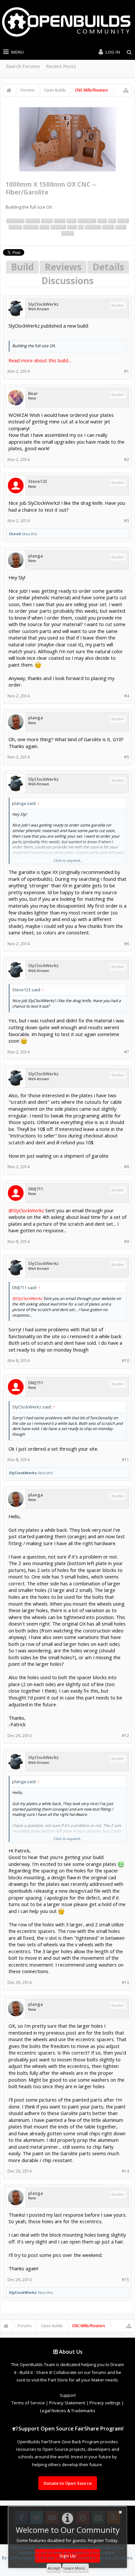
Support (68, 2395)
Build (22, 267)
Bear (33, 393)
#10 (125, 1361)
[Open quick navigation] (126, 90)
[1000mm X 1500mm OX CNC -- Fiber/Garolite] (67, 139)
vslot (108, 227)
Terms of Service (28, 2403)
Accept (54, 2568)
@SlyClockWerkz (26, 1210)
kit (112, 221)
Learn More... (76, 2568)
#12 (125, 1736)
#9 (127, 1242)
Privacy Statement (67, 2403)
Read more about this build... (40, 360)
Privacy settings (105, 2403)
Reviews (63, 267)
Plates (33, 221)
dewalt (58, 227)
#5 (127, 757)
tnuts (68, 233)
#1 (127, 371)
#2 (127, 460)
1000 (47, 221)
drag (123, 221)
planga (36, 556)
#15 (125, 2280)
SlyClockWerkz (43, 304)
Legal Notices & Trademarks (68, 2411)
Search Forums (23, 66)
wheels (93, 227)
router (31, 227)
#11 (125, 1460)
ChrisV (15, 534)
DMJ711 (36, 1189)
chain (15, 227)
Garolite (15, 221)
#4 (127, 696)
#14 (125, 2171)
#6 (127, 944)
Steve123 (38, 481)
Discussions (67, 281)
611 (72, 227)
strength (87, 221)
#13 (125, 1982)
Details (108, 267)
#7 (127, 1052)
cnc (44, 227)
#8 (127, 1167)
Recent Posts (61, 66)
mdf (121, 227)
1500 (60, 221)
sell (102, 221)
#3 (127, 521)
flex (72, 221)
